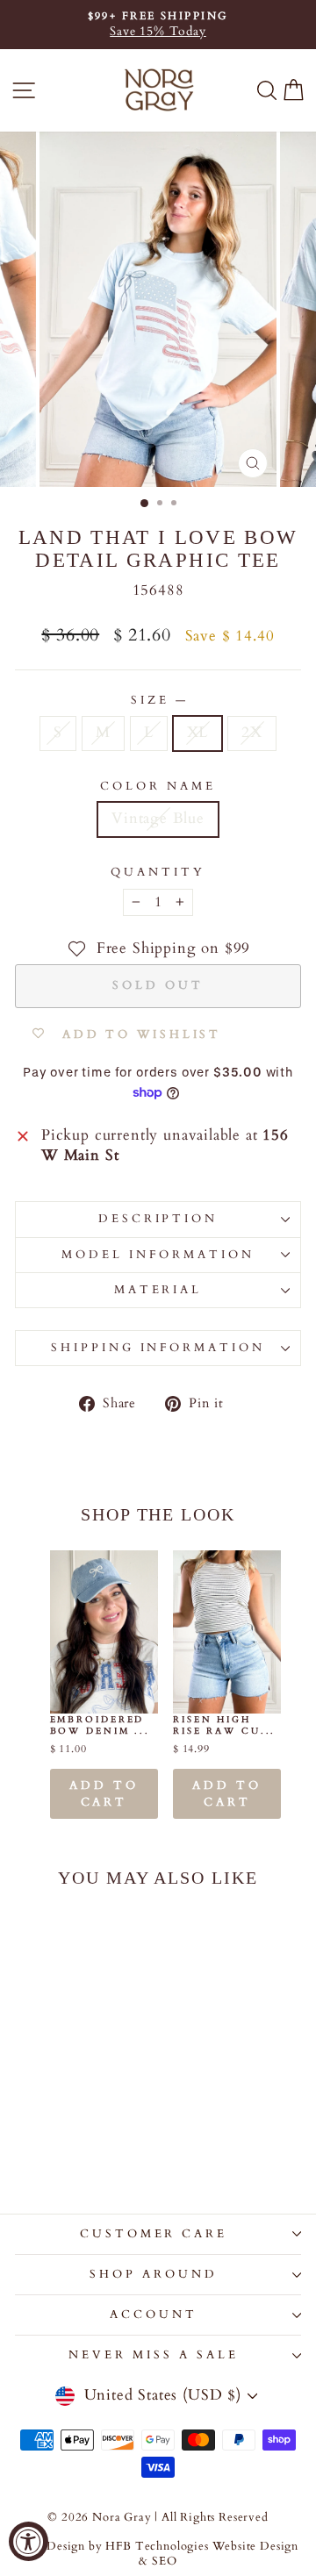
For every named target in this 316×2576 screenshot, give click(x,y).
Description (158, 1219)
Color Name (158, 786)
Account (154, 2315)
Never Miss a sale (154, 2355)
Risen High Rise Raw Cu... (224, 1725)
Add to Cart (104, 1793)
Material (158, 1290)
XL (198, 733)
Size (158, 700)
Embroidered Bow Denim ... (100, 1725)
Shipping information (158, 1348)
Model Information (158, 1255)
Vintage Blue (158, 819)
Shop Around (154, 2274)
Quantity (158, 872)
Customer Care (154, 2234)
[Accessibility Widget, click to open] (29, 2541)
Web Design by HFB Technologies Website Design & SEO (158, 2555)
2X (252, 733)
